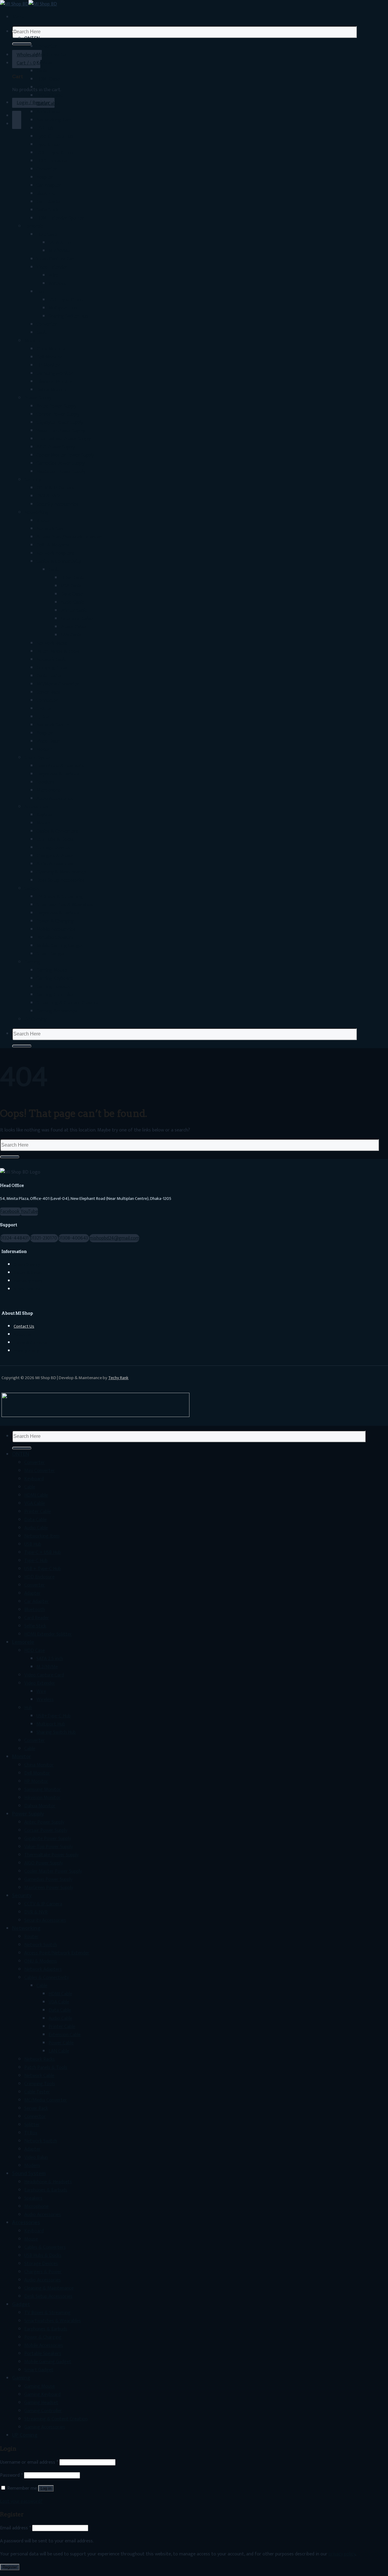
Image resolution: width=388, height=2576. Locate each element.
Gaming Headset (53, 987)
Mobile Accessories (56, 929)
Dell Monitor (49, 357)
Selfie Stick (47, 210)
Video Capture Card (56, 259)
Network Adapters (55, 553)
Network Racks (52, 643)
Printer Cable (50, 96)
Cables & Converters (57, 831)
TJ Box (43, 717)
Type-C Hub (48, 145)
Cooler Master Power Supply (65, 455)
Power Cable (73, 627)
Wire (53, 275)
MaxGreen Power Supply (61, 472)
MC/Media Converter (58, 684)
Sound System (39, 758)
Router (43, 521)
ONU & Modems (53, 545)
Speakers (45, 782)
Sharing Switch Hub (68, 316)
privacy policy (342, 2554)
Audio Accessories (55, 799)
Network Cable (51, 660)
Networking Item (54, 120)
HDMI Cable (48, 79)
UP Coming (35, 1019)
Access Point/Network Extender (69, 537)
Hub (40, 292)
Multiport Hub (63, 308)
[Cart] (17, 116)
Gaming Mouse (52, 970)
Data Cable (48, 104)
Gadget (32, 888)
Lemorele (34, 226)
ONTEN (32, 38)
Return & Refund (28, 1273)
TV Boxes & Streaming (60, 897)
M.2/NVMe (59, 251)
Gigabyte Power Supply (60, 423)
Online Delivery (27, 1265)
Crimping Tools (52, 668)
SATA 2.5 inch (62, 243)
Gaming (32, 962)
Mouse (43, 823)
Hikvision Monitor (55, 382)
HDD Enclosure (52, 161)
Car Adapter (49, 185)
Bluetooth (47, 194)
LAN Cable (71, 635)
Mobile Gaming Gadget (60, 946)
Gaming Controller (55, 995)
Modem (44, 750)
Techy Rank (118, 1378)
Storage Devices (53, 848)
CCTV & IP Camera (55, 488)
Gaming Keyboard (55, 978)
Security (33, 480)
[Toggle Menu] (15, 31)
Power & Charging (55, 921)
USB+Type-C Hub (66, 300)
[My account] (17, 124)
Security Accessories (57, 504)
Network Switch (53, 529)
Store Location (27, 1289)
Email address (15, 2528)
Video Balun (48, 741)
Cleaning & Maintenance (61, 872)
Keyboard (46, 63)
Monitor (33, 341)
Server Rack (48, 692)
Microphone (48, 790)
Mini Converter (52, 55)
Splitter (44, 709)
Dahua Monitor (52, 390)
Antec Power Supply (56, 406)
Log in (46, 2488)
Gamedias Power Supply (60, 463)
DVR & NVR (48, 496)
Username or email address (29, 2462)
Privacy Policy (26, 1351)
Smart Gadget (51, 954)
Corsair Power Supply (58, 414)
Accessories (36, 807)
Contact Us (24, 1326)
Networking (36, 512)
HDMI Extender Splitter (60, 218)
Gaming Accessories (57, 1011)
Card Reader (49, 202)
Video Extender (52, 267)
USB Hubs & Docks (55, 839)
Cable (42, 71)
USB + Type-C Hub (55, 153)
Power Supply (38, 398)
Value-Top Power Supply (61, 431)
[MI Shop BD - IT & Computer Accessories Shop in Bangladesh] (28, 4)
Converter (47, 46)
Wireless (57, 284)
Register (10, 2567)
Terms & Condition (31, 1343)
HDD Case (47, 234)
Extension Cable (77, 619)
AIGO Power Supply (56, 447)
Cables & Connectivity (59, 561)
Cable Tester (49, 676)
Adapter (45, 177)
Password (11, 2475)
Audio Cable (48, 112)
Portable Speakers (55, 938)
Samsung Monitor (55, 373)
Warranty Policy (28, 1281)
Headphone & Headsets (60, 766)
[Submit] (22, 44)
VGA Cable (47, 87)
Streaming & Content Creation (68, 1003)
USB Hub (45, 128)
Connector (47, 700)
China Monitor (51, 349)
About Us (22, 1335)
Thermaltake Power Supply (64, 439)
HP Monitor (48, 365)
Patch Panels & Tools (58, 651)
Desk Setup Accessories (60, 880)
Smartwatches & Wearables (65, 905)
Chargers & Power (55, 856)
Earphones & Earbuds (58, 774)
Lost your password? (21, 2501)
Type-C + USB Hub (55, 136)
